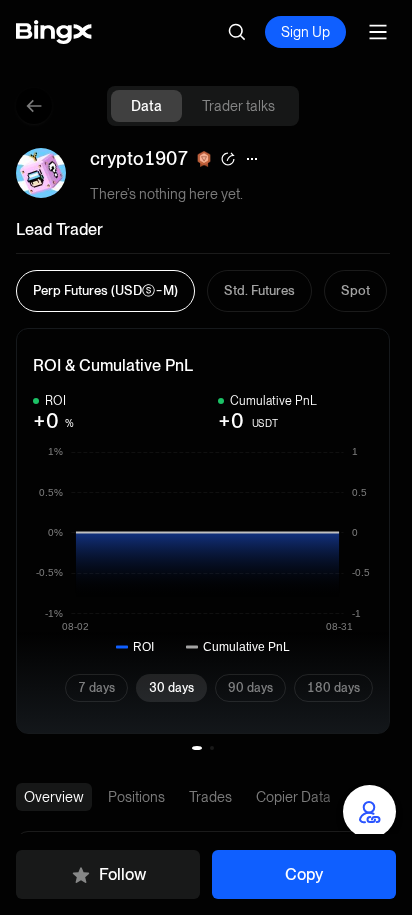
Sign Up (305, 32)
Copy (304, 874)
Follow (122, 874)
